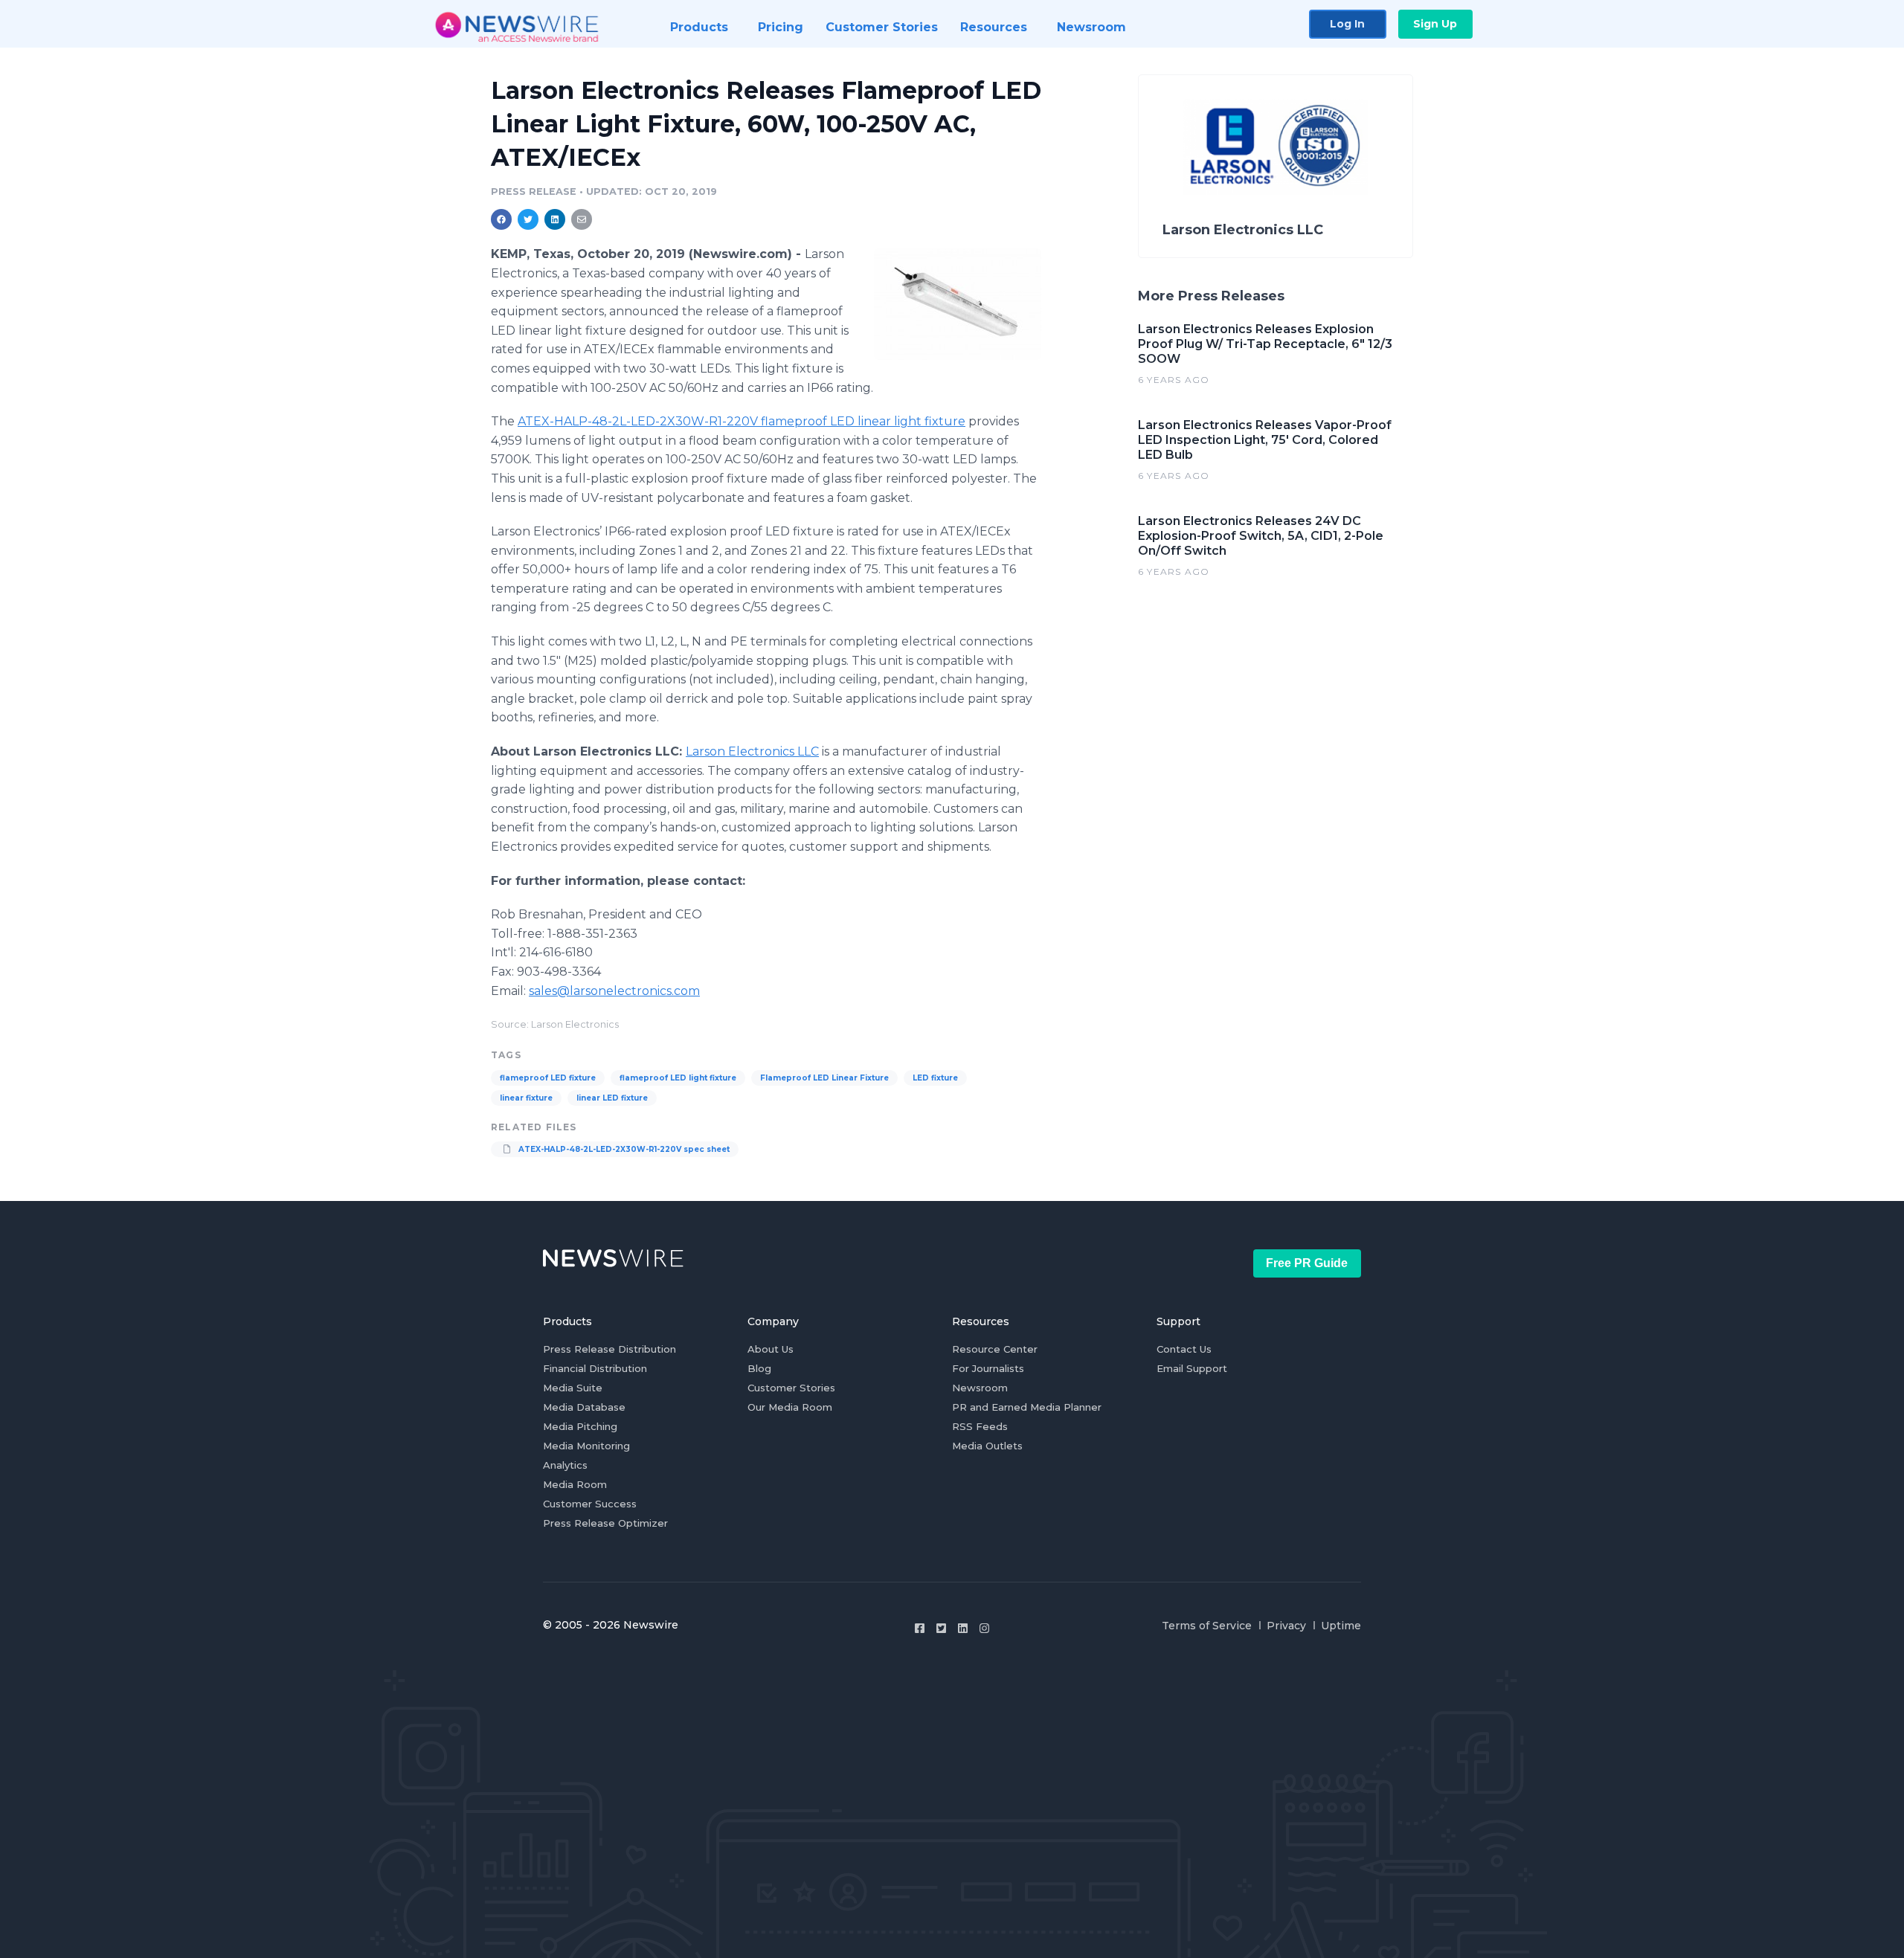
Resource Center (995, 1349)
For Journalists (988, 1368)
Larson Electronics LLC (752, 751)
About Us (771, 1349)
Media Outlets (987, 1446)
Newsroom (980, 1388)
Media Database (584, 1407)
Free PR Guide (1307, 1263)
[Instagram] (984, 1628)
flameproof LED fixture (548, 1078)
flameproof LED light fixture (678, 1078)
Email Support (1192, 1368)
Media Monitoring (586, 1446)
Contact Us (1184, 1349)
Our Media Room (790, 1407)
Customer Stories (791, 1388)
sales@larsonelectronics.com (614, 991)
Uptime (1341, 1626)
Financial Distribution (595, 1368)
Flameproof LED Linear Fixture (824, 1078)
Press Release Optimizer (605, 1523)
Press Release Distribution (610, 1349)
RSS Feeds (980, 1426)
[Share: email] (582, 219)
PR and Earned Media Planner (1027, 1407)
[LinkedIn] (963, 1628)
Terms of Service (1207, 1626)
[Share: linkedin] (555, 219)
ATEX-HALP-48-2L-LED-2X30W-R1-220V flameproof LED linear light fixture (742, 421)
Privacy (1286, 1626)
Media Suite (573, 1388)
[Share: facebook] (501, 219)
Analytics (565, 1465)
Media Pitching (580, 1426)
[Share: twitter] (528, 219)
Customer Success (590, 1504)
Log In (1347, 24)
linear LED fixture (612, 1098)
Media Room (575, 1484)
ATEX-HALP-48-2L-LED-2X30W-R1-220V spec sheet (623, 1149)
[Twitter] (941, 1628)
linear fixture (526, 1098)
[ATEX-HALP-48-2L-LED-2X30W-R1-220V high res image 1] (958, 304)
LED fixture (935, 1078)
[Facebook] (920, 1628)
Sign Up (1435, 24)
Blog (759, 1368)
